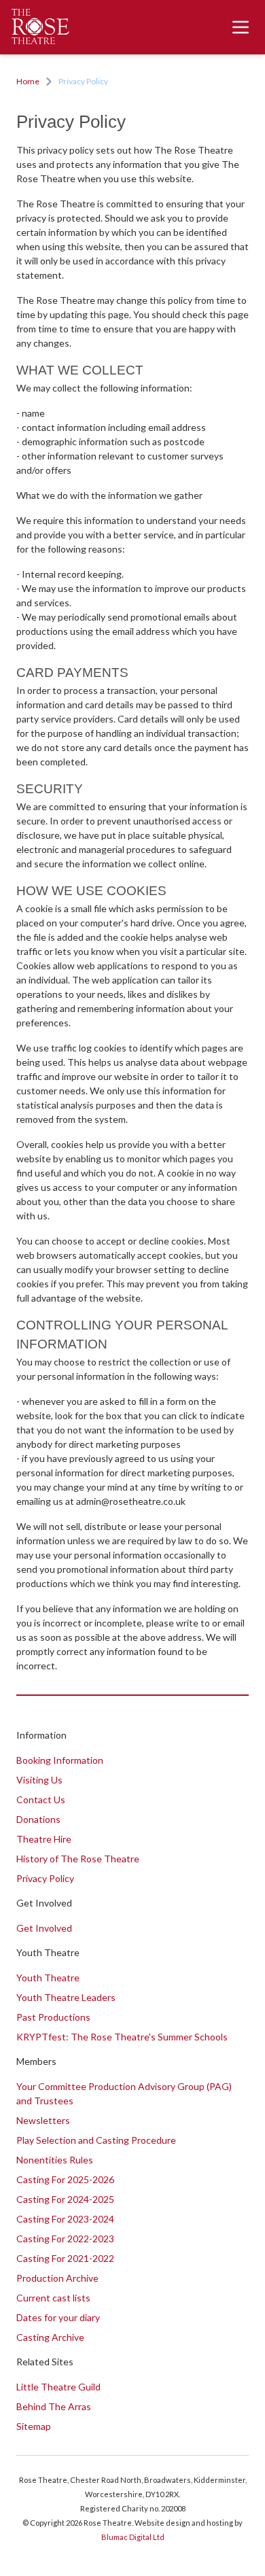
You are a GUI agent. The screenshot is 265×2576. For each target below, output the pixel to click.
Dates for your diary (58, 2317)
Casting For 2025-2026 (65, 2179)
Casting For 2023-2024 (65, 2219)
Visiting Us (39, 1780)
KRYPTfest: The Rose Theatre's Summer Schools (122, 2037)
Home (28, 81)
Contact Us (41, 1799)
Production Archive (57, 2278)
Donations (38, 1819)
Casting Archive (50, 2337)
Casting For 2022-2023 (65, 2239)
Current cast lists (53, 2298)
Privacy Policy (45, 1878)
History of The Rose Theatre (78, 1859)
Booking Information (60, 1760)
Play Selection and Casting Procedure (96, 2140)
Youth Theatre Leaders (66, 1997)
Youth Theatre (48, 1978)
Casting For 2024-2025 (65, 2199)
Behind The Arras (54, 2406)
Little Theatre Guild (58, 2387)
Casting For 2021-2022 (65, 2258)
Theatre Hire (44, 1839)
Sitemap (34, 2426)
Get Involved (44, 1928)
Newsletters (43, 2120)
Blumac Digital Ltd (133, 2537)
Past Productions (53, 2017)
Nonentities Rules (55, 2160)
